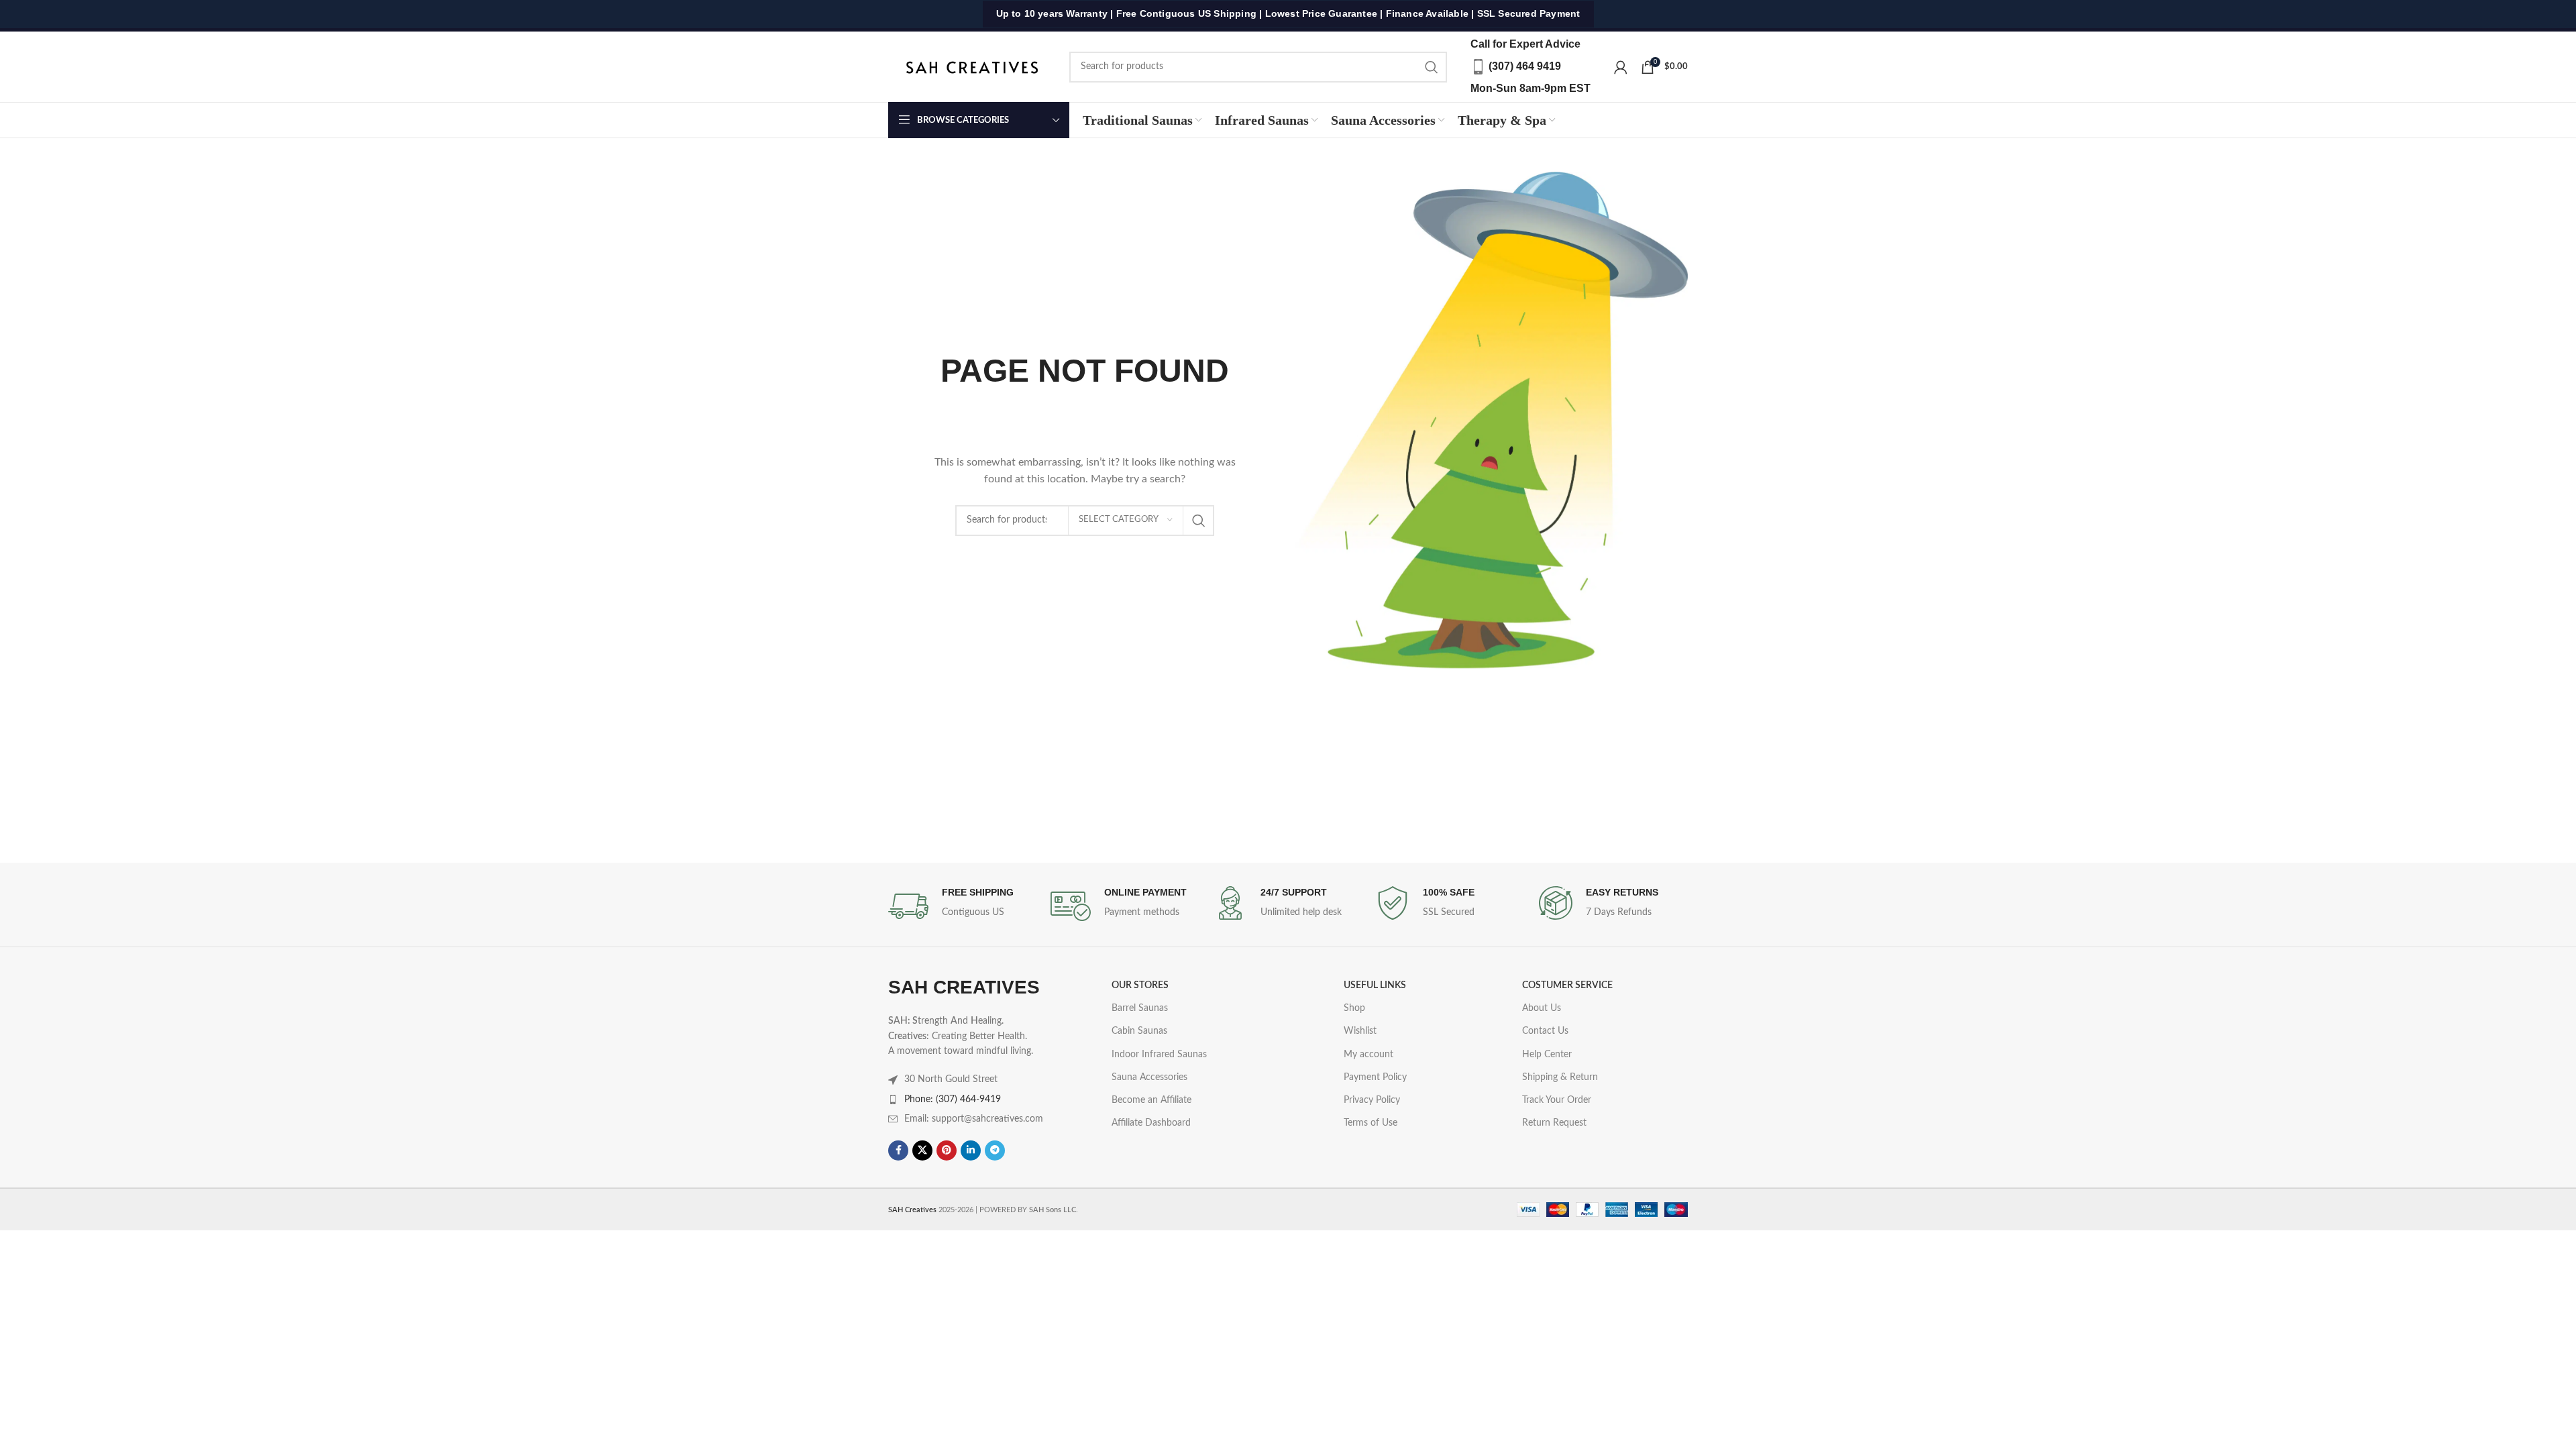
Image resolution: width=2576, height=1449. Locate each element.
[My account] (1621, 67)
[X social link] (922, 1150)
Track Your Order (1557, 1100)
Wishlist (1360, 1031)
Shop (1354, 1008)
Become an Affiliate (1151, 1100)
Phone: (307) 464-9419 (953, 1099)
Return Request (1554, 1123)
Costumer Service (1567, 985)
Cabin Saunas (1139, 1031)
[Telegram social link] (995, 1150)
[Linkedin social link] (971, 1150)
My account (1368, 1055)
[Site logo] (972, 66)
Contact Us (1545, 1031)
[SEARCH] (1432, 67)
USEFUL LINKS (1375, 985)
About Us (1542, 1008)
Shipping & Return (1560, 1077)
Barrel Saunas (1140, 1008)
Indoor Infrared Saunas (1159, 1055)
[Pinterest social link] (947, 1150)
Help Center (1547, 1055)
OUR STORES (1140, 985)
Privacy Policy (1372, 1100)
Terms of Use (1371, 1123)
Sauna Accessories (1149, 1077)
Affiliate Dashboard (1151, 1123)
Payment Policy (1375, 1077)
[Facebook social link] (898, 1150)
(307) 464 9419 (1525, 66)
